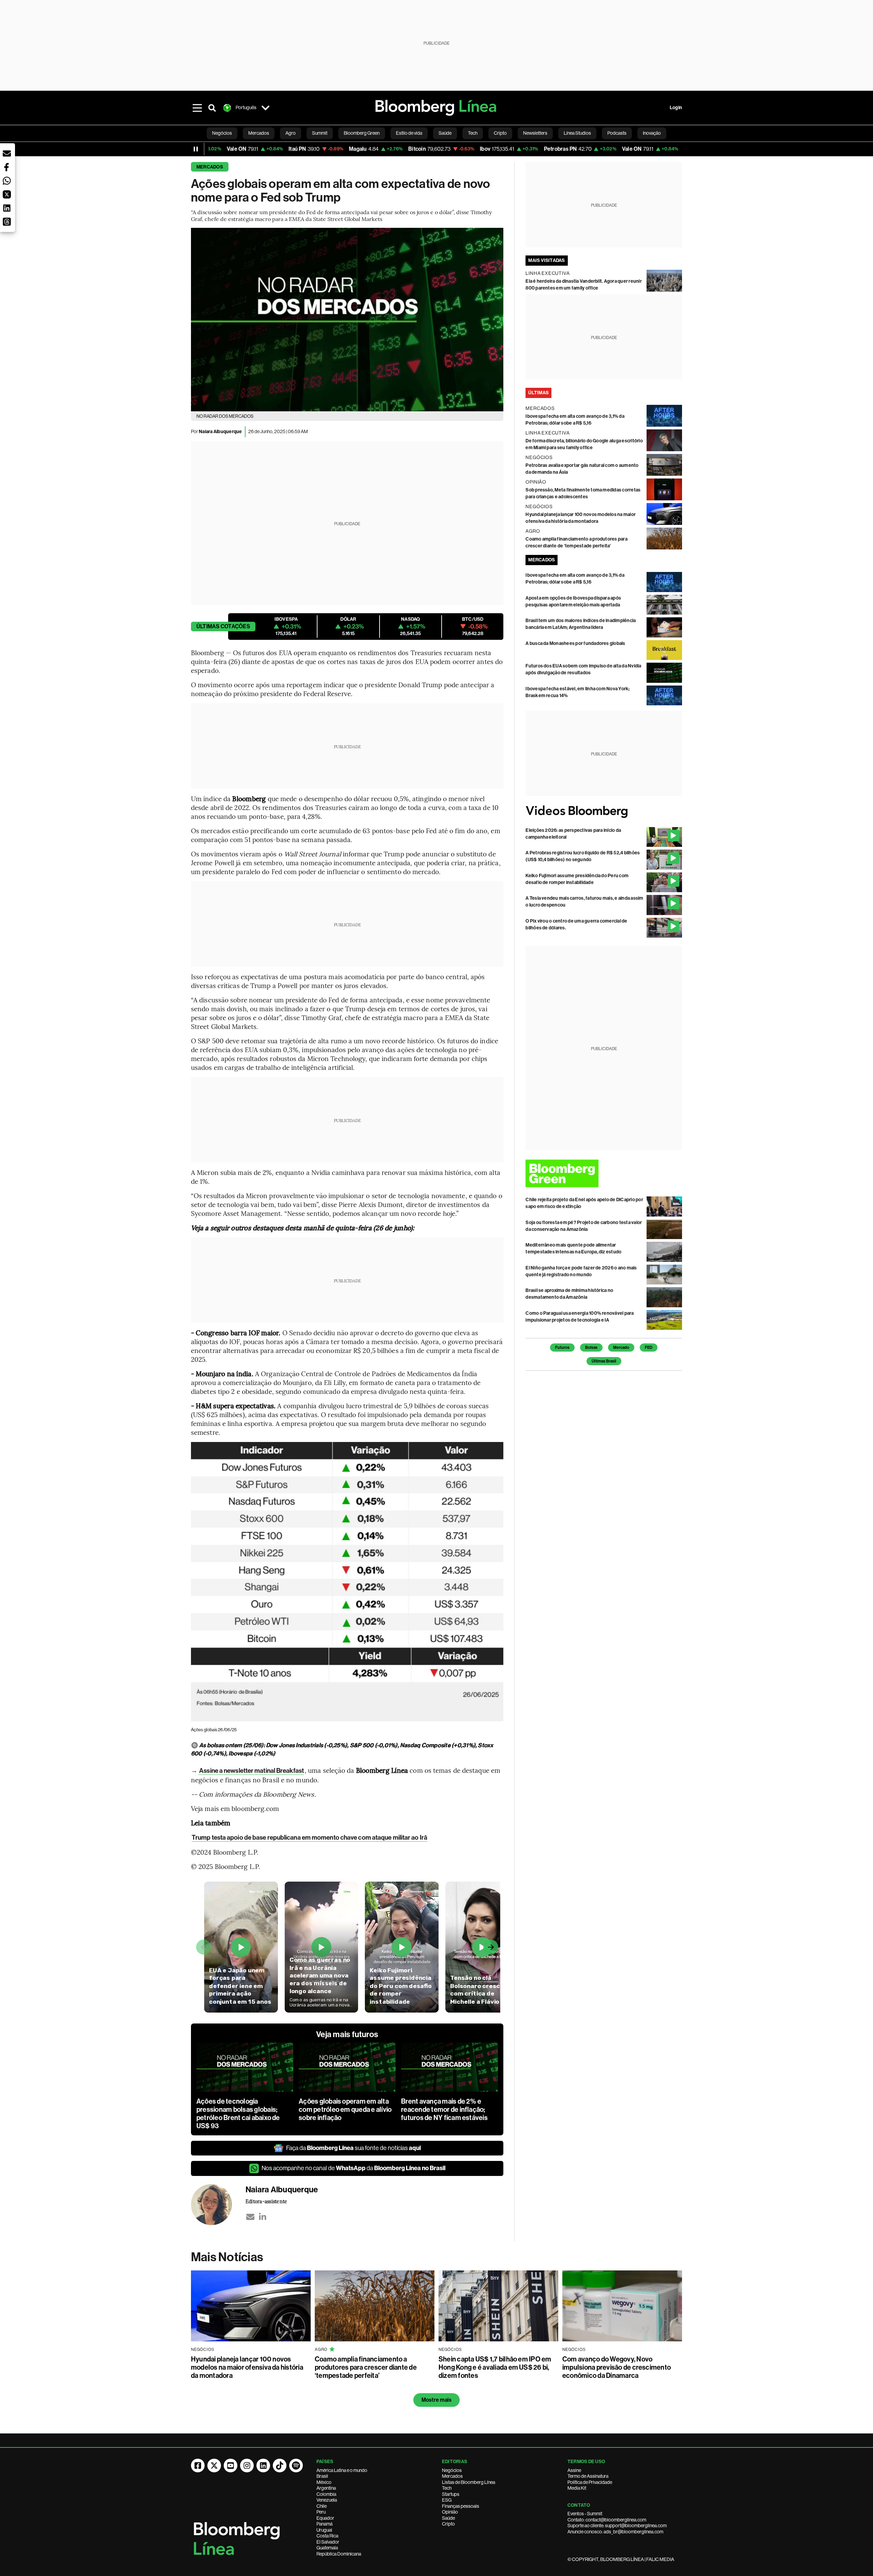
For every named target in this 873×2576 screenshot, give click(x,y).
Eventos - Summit (585, 2514)
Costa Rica (327, 2536)
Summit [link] (320, 133)
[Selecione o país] (265, 108)
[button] (7, 153)
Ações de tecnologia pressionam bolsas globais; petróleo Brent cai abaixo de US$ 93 (238, 2114)
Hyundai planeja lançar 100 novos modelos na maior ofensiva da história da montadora (247, 2367)
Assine (574, 2470)
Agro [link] (291, 133)
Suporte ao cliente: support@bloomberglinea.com (617, 2526)
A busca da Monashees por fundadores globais (575, 643)
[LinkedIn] (263, 2217)
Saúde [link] (445, 133)
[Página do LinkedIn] (263, 2465)
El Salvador (328, 2542)
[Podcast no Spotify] (296, 2465)
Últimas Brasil (604, 1361)
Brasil (322, 2476)
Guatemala (327, 2548)
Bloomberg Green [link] (362, 133)
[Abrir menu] (197, 108)
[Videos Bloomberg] (604, 812)
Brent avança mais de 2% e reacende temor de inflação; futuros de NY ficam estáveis (444, 2109)
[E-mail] (250, 2217)
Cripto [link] (500, 133)
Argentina (326, 2488)
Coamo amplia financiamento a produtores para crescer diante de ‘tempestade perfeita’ (366, 2367)
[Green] (604, 1173)
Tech (447, 2488)
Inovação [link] (652, 133)
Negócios (452, 2470)
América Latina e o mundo (342, 2470)
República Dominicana (339, 2554)
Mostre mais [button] (437, 2400)
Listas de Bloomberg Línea (469, 2482)
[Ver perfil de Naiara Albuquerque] (218, 2205)
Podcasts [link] (617, 133)
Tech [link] (473, 133)
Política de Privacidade (590, 2482)
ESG (447, 2500)
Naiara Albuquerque (220, 432)
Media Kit (577, 2488)
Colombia (326, 2494)
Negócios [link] (222, 133)
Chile (322, 2506)
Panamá (324, 2524)
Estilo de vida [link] (409, 133)
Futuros (562, 1348)
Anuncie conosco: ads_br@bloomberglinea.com (615, 2532)
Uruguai (324, 2530)
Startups (451, 2494)
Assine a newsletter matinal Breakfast (251, 1771)
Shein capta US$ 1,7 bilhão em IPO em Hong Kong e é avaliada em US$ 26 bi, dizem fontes (495, 2367)
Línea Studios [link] (577, 133)
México (324, 2482)
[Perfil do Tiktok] (280, 2465)
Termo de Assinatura (588, 2476)
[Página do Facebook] (198, 2465)
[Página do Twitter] (214, 2465)
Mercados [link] (259, 133)
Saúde (448, 2518)
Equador (325, 2518)
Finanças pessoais (461, 2506)
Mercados (210, 167)
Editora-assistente (266, 2201)
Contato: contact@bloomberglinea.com (607, 2520)
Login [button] (676, 108)
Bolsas (591, 1348)
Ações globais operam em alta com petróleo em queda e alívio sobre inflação (345, 2109)
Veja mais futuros (347, 2034)
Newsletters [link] (535, 133)
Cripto (448, 2524)
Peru (321, 2512)
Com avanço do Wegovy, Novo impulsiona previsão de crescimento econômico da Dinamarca (617, 2367)
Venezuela (327, 2500)
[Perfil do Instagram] (247, 2465)
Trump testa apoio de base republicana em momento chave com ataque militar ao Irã (309, 1837)
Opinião (450, 2512)
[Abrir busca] (212, 108)
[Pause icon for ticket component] (196, 149)
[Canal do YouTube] (231, 2465)
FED (649, 1348)
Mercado (621, 1348)
